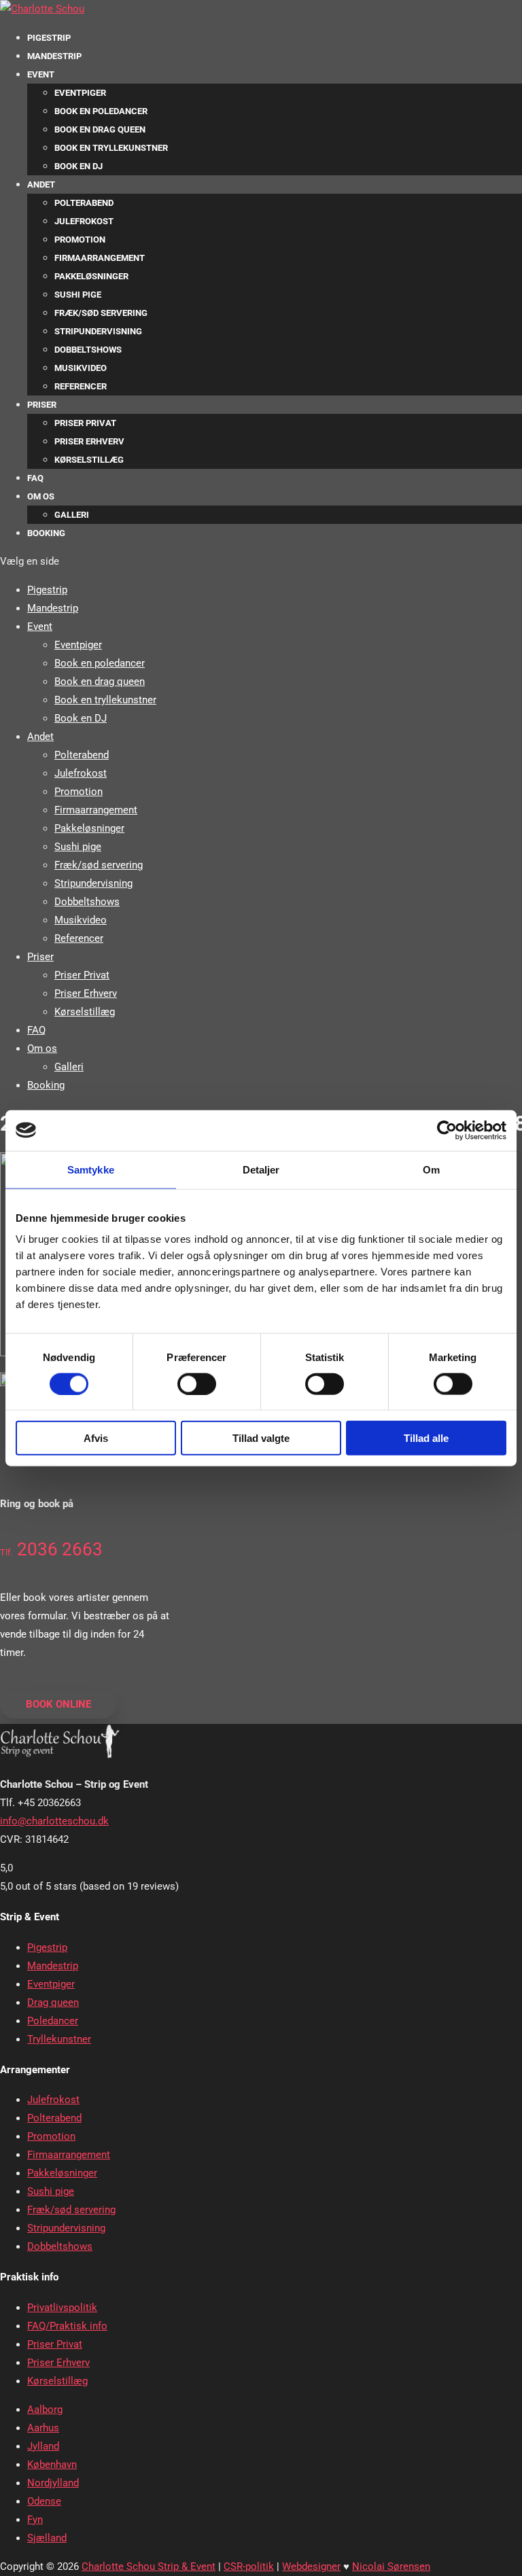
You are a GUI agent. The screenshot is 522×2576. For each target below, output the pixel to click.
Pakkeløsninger (91, 276)
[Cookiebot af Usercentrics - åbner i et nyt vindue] (447, 1130)
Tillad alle (426, 1438)
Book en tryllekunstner (111, 148)
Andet (41, 184)
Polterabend (84, 203)
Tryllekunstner (59, 2039)
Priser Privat (85, 423)
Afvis (96, 1438)
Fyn (35, 2520)
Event (41, 74)
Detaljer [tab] (261, 1169)
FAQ (35, 478)
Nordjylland (53, 2483)
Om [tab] (431, 1169)
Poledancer (53, 2021)
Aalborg (45, 2410)
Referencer (81, 386)
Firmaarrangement (100, 258)
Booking (46, 533)
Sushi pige (78, 295)
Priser (42, 405)
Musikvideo (81, 368)
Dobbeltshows (88, 350)
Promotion (80, 240)
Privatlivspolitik (62, 2308)
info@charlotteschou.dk (54, 1821)
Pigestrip (49, 38)
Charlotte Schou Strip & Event (149, 2566)
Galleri (72, 515)
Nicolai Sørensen (391, 2566)
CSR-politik (249, 2566)
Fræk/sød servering (101, 313)
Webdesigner (311, 2566)
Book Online (58, 1704)
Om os (41, 496)
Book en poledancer (101, 111)
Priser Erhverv (89, 441)
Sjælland (47, 2538)
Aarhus (43, 2428)
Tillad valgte (261, 1438)
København (52, 2465)
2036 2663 (51, 1549)
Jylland (43, 2446)
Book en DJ (79, 166)
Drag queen (53, 2002)
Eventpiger (80, 93)
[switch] (197, 1383)
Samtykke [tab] (91, 1169)
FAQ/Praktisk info (67, 2326)
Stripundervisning (98, 331)
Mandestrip (54, 56)
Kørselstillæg (89, 460)
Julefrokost (84, 221)
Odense (44, 2501)
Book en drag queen (100, 129)
